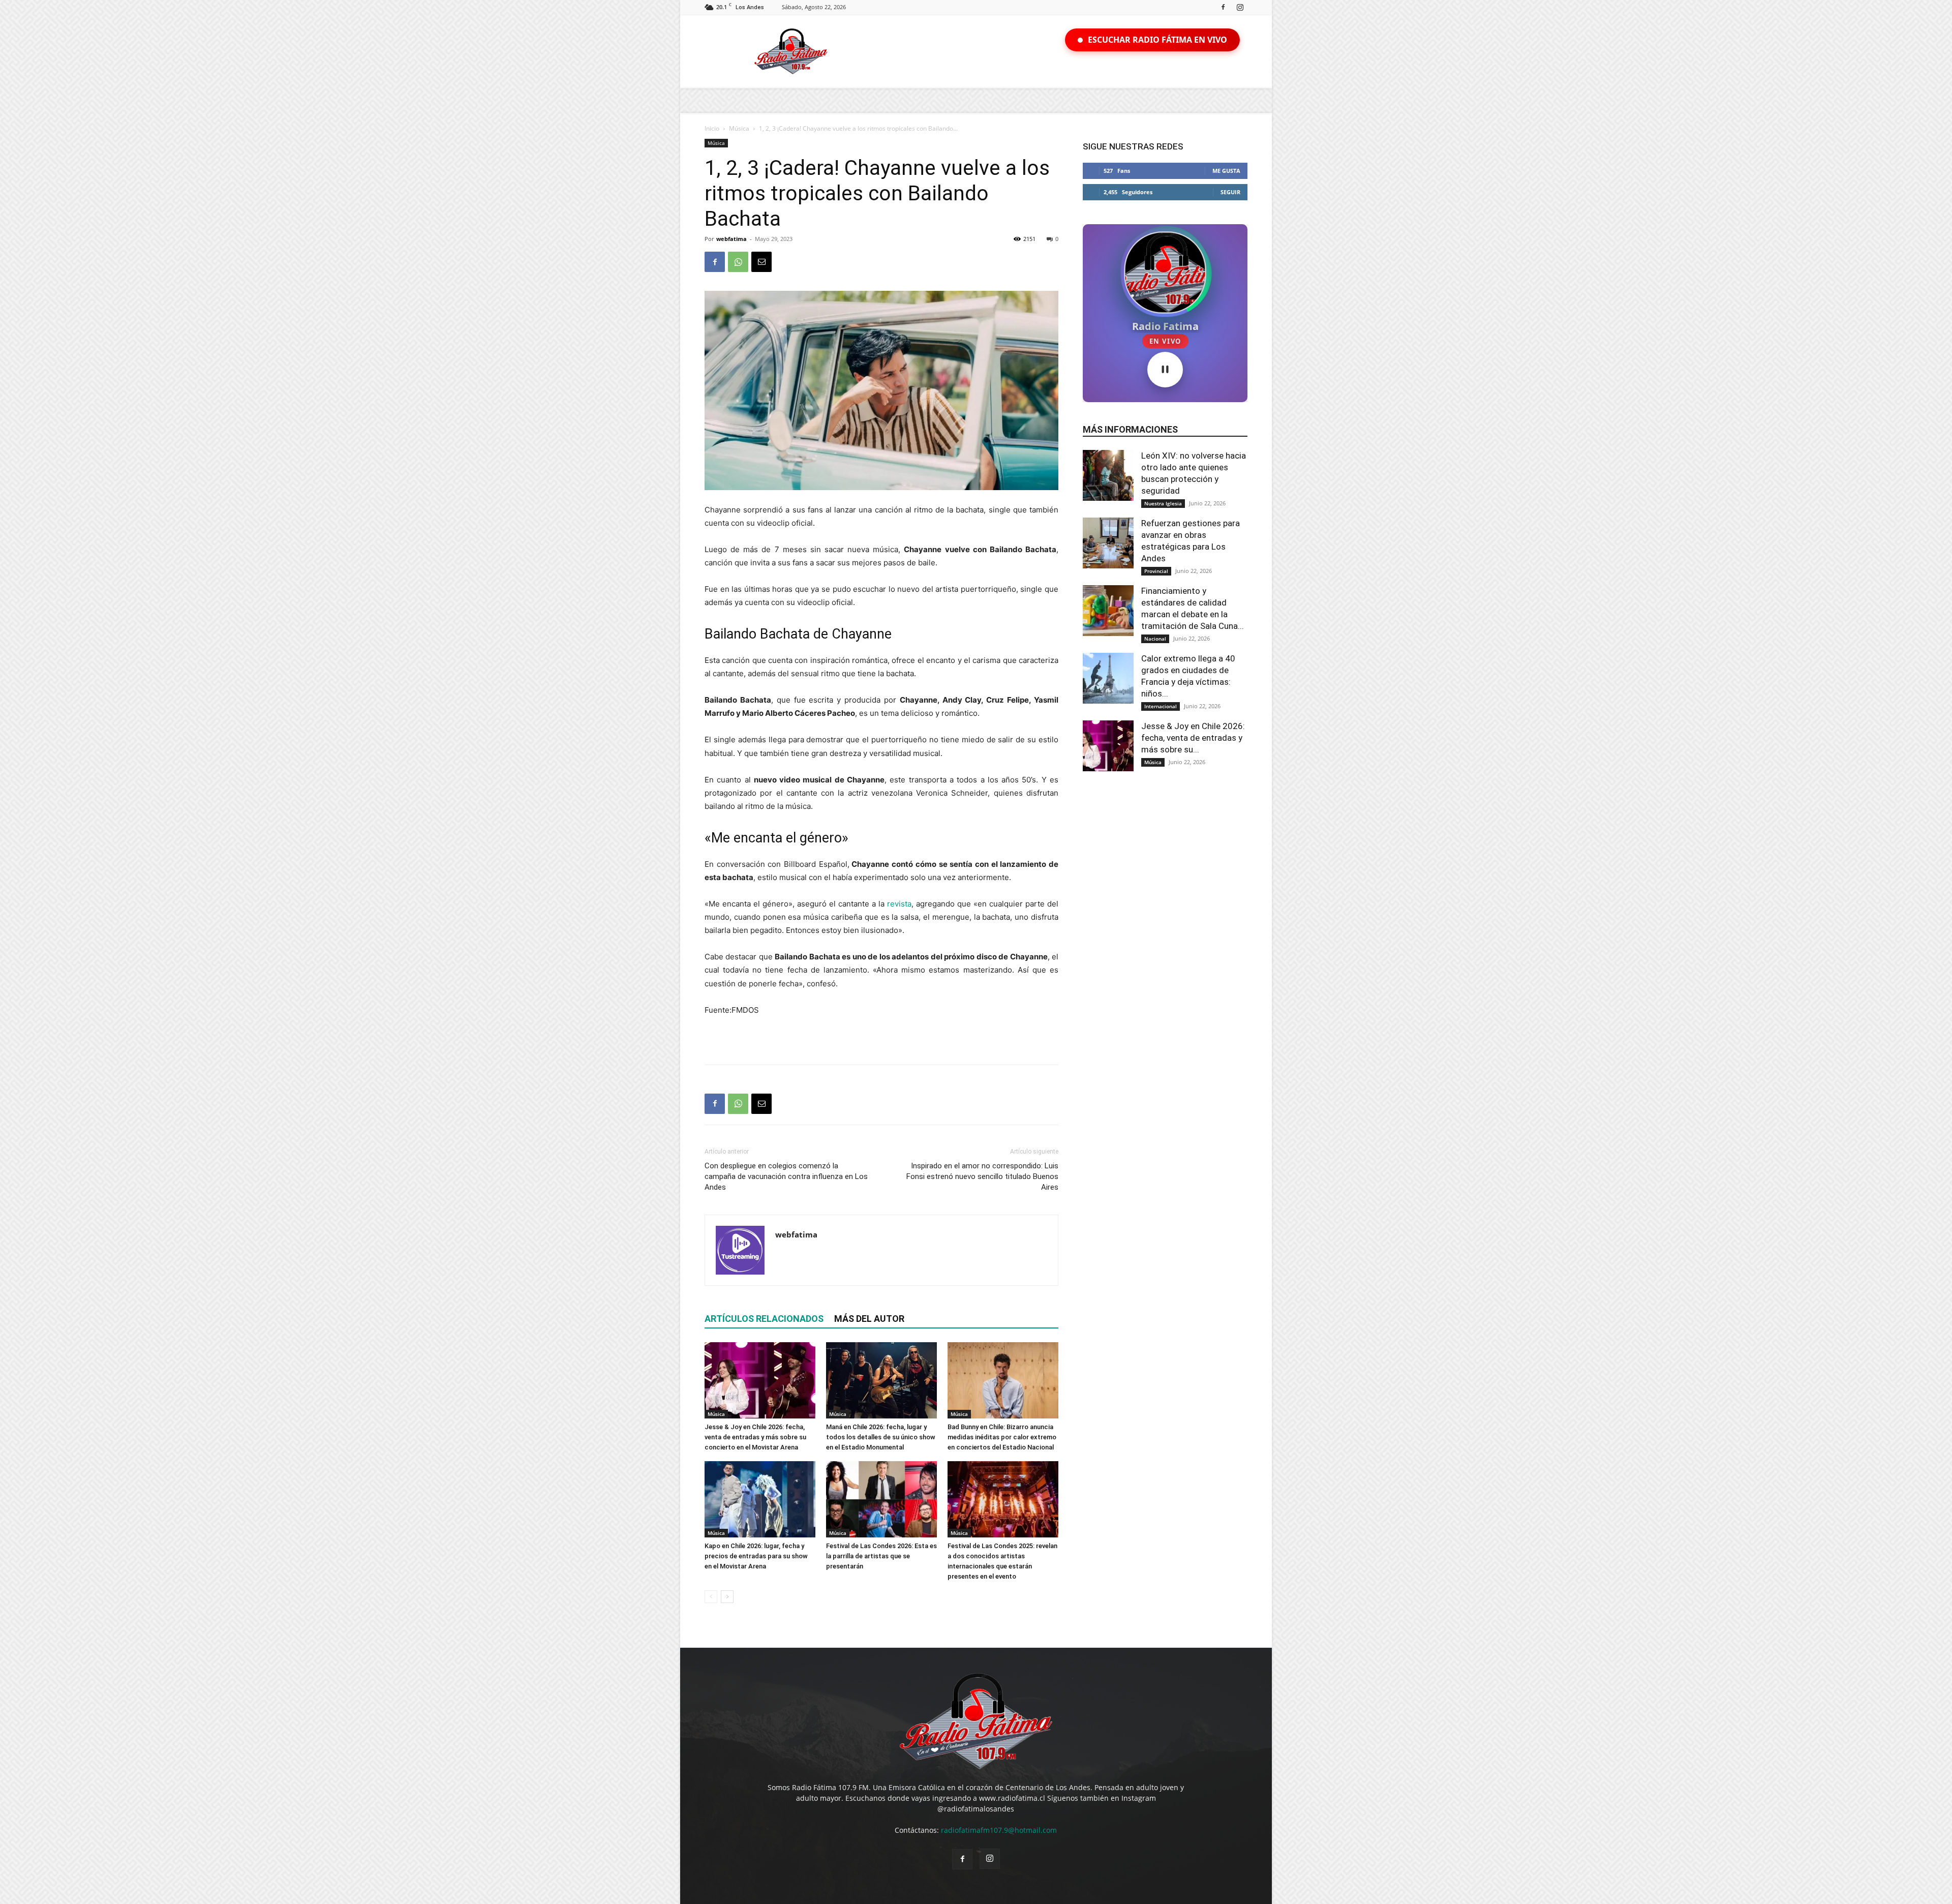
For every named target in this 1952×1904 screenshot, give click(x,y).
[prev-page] (711, 1597)
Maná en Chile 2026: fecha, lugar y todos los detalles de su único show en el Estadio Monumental (881, 1437)
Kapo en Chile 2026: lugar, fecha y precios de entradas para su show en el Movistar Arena (756, 1556)
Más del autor (869, 1319)
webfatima (731, 239)
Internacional (1161, 706)
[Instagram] (1240, 7)
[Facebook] (1223, 7)
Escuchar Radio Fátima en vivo (1157, 40)
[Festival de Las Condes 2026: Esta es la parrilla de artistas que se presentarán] (881, 1499)
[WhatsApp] (738, 262)
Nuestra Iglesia (1163, 503)
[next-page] (727, 1597)
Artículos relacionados (764, 1319)
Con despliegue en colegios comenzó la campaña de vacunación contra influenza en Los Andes (786, 1176)
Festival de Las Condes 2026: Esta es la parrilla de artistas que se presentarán (881, 1556)
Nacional (1155, 639)
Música (739, 128)
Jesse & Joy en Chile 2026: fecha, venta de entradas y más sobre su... (1193, 738)
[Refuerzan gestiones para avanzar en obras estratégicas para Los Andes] (1108, 543)
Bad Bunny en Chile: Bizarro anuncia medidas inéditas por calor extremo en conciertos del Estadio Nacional (1002, 1437)
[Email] (761, 262)
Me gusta (1226, 171)
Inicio (712, 128)
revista (899, 904)
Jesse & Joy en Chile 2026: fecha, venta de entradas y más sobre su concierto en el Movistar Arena (755, 1437)
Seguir (1230, 192)
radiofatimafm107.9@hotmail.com (999, 1830)
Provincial (1156, 571)
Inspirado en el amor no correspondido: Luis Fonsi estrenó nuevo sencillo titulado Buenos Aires (982, 1176)
